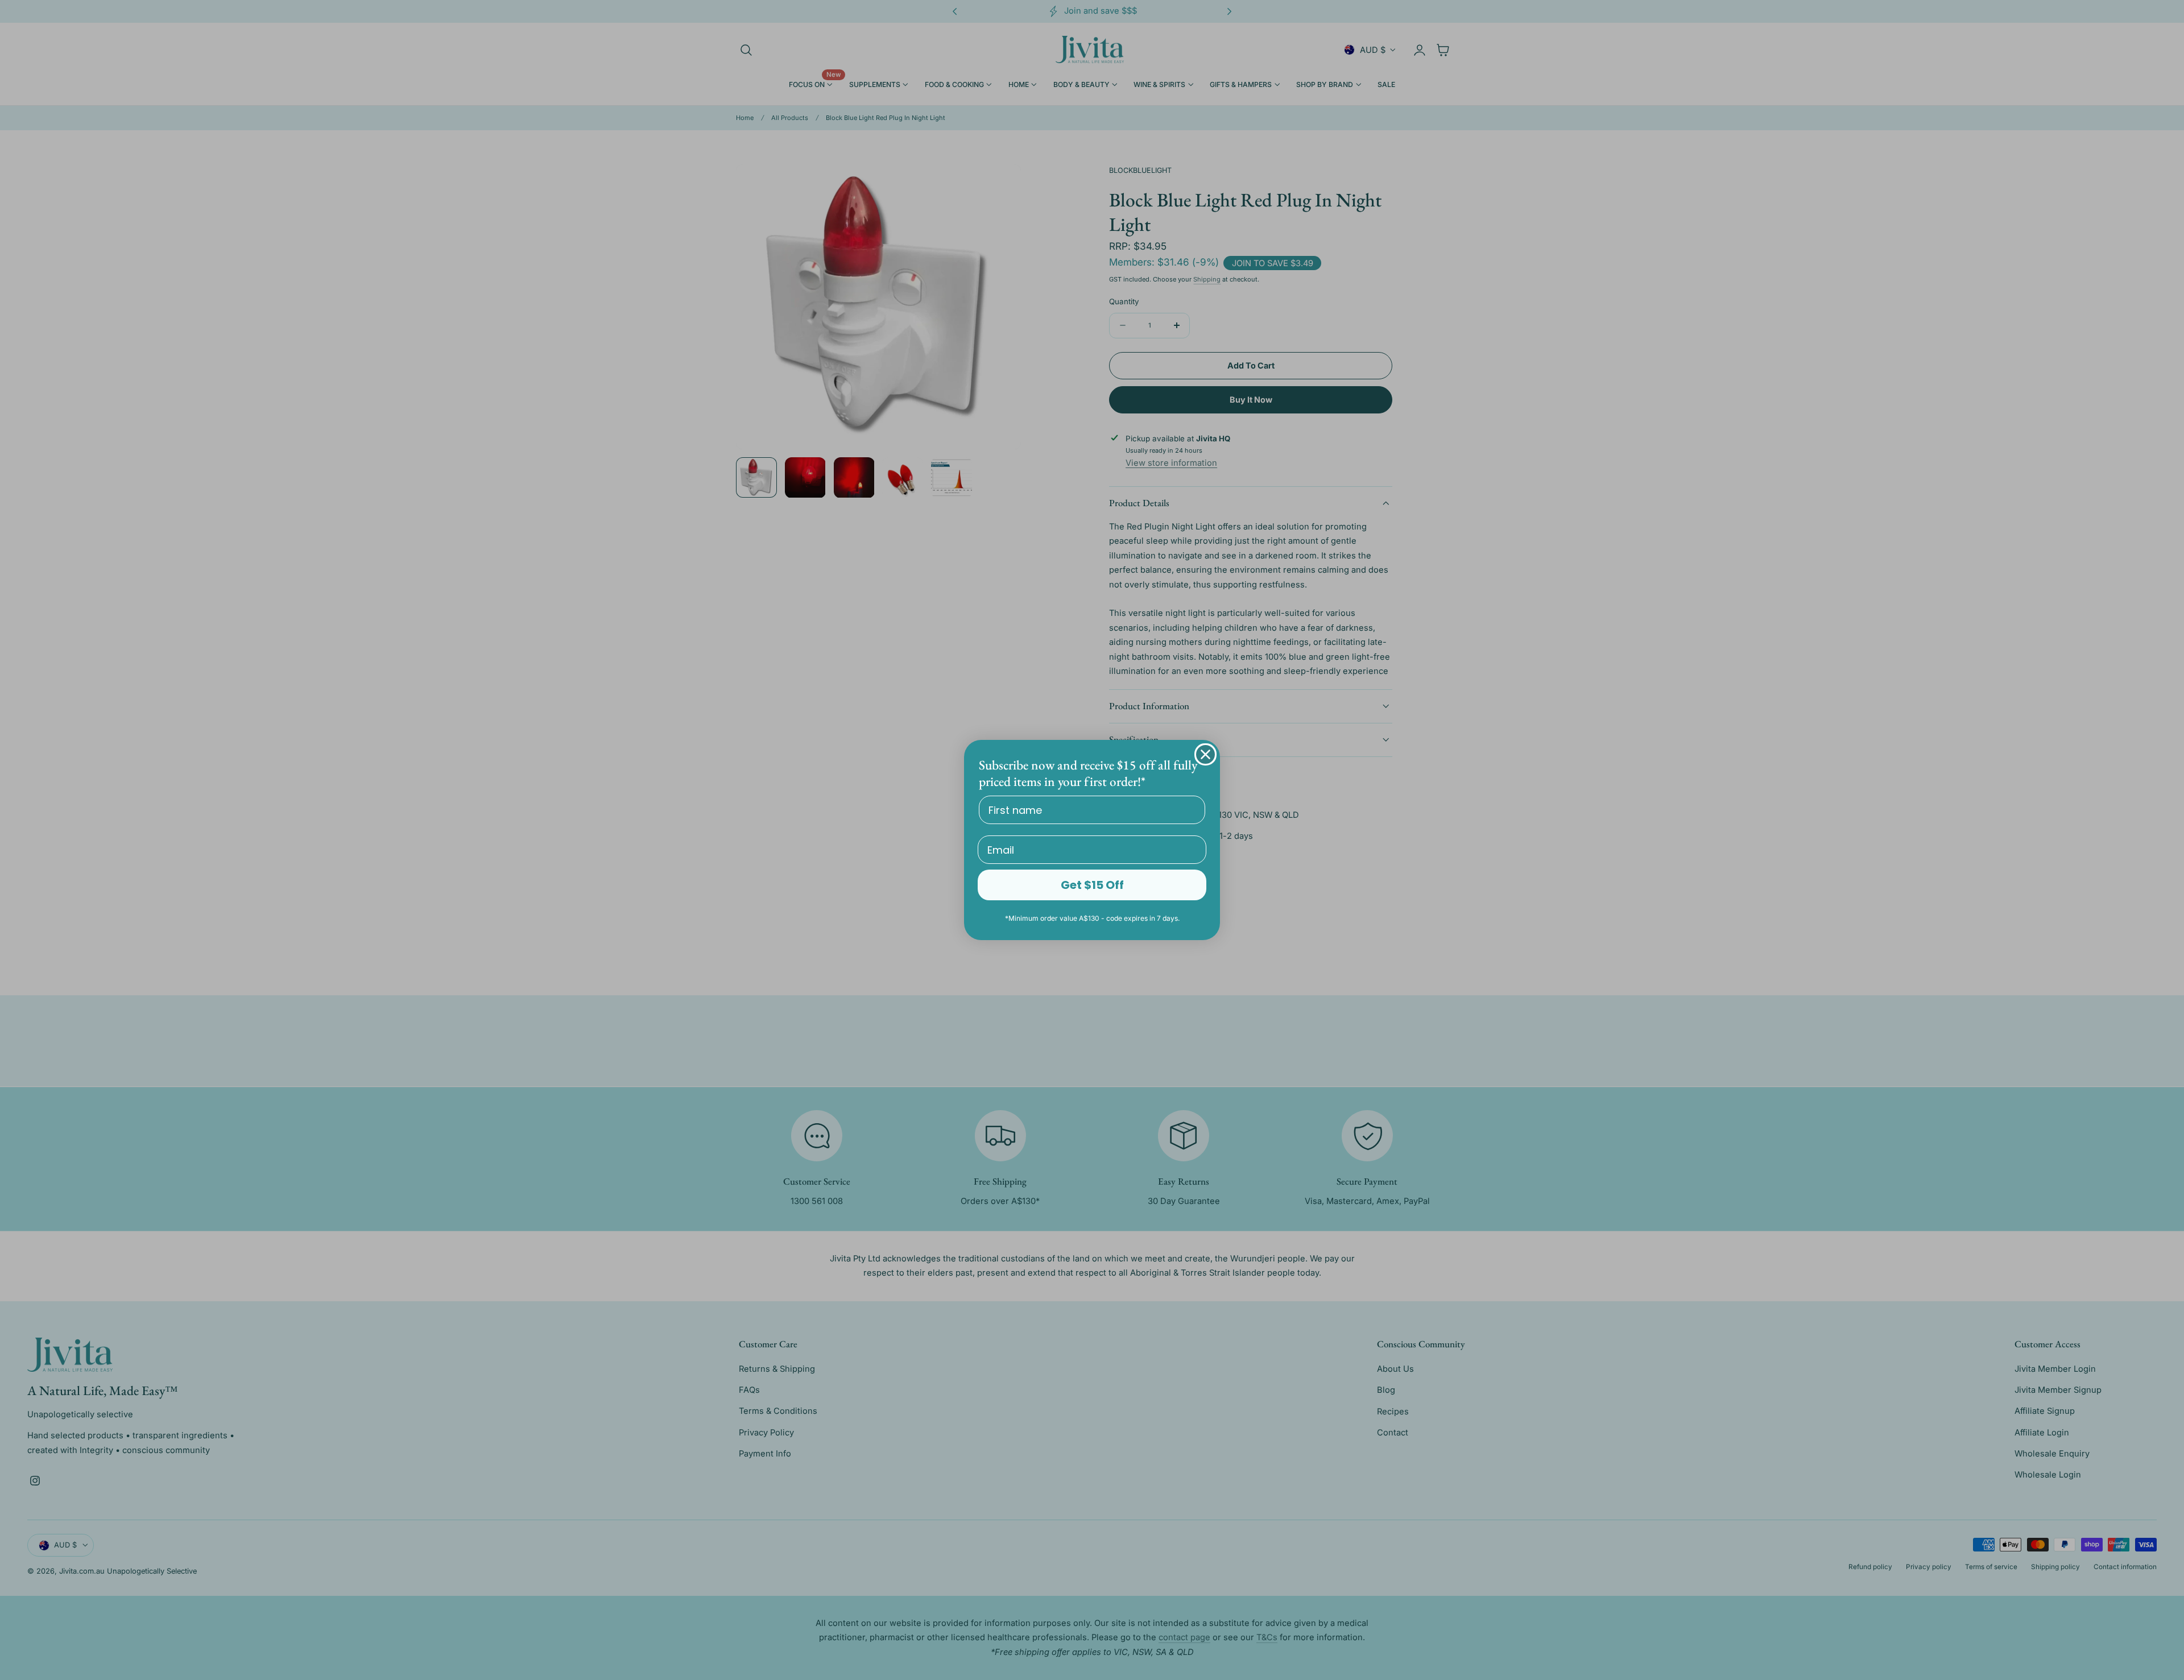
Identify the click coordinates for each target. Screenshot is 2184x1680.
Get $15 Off (1092, 885)
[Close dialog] (1205, 754)
